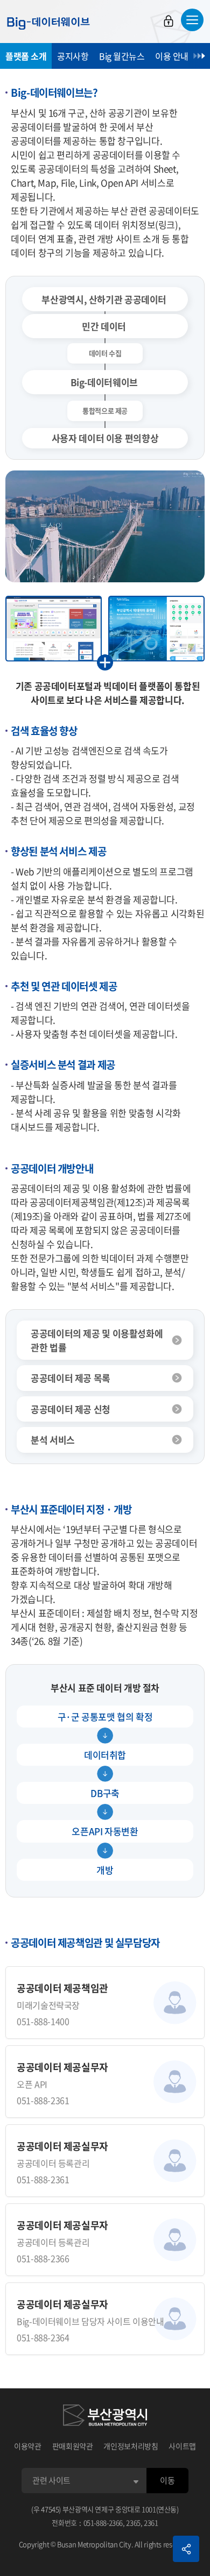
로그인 (169, 21)
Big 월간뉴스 (122, 56)
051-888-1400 (43, 2021)
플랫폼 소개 (26, 56)
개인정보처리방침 (131, 2446)
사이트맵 (182, 2446)
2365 (133, 2523)
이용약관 (28, 2446)
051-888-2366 (43, 2258)
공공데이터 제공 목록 (71, 1378)
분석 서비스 (53, 1440)
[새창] (105, 2417)
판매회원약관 (73, 2446)
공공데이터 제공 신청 (71, 1409)
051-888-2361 (43, 2100)
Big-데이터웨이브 (48, 23)
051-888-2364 (43, 2337)
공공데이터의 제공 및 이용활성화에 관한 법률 (97, 1340)
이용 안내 (172, 56)
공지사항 (73, 56)
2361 (151, 2523)
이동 (167, 2480)
